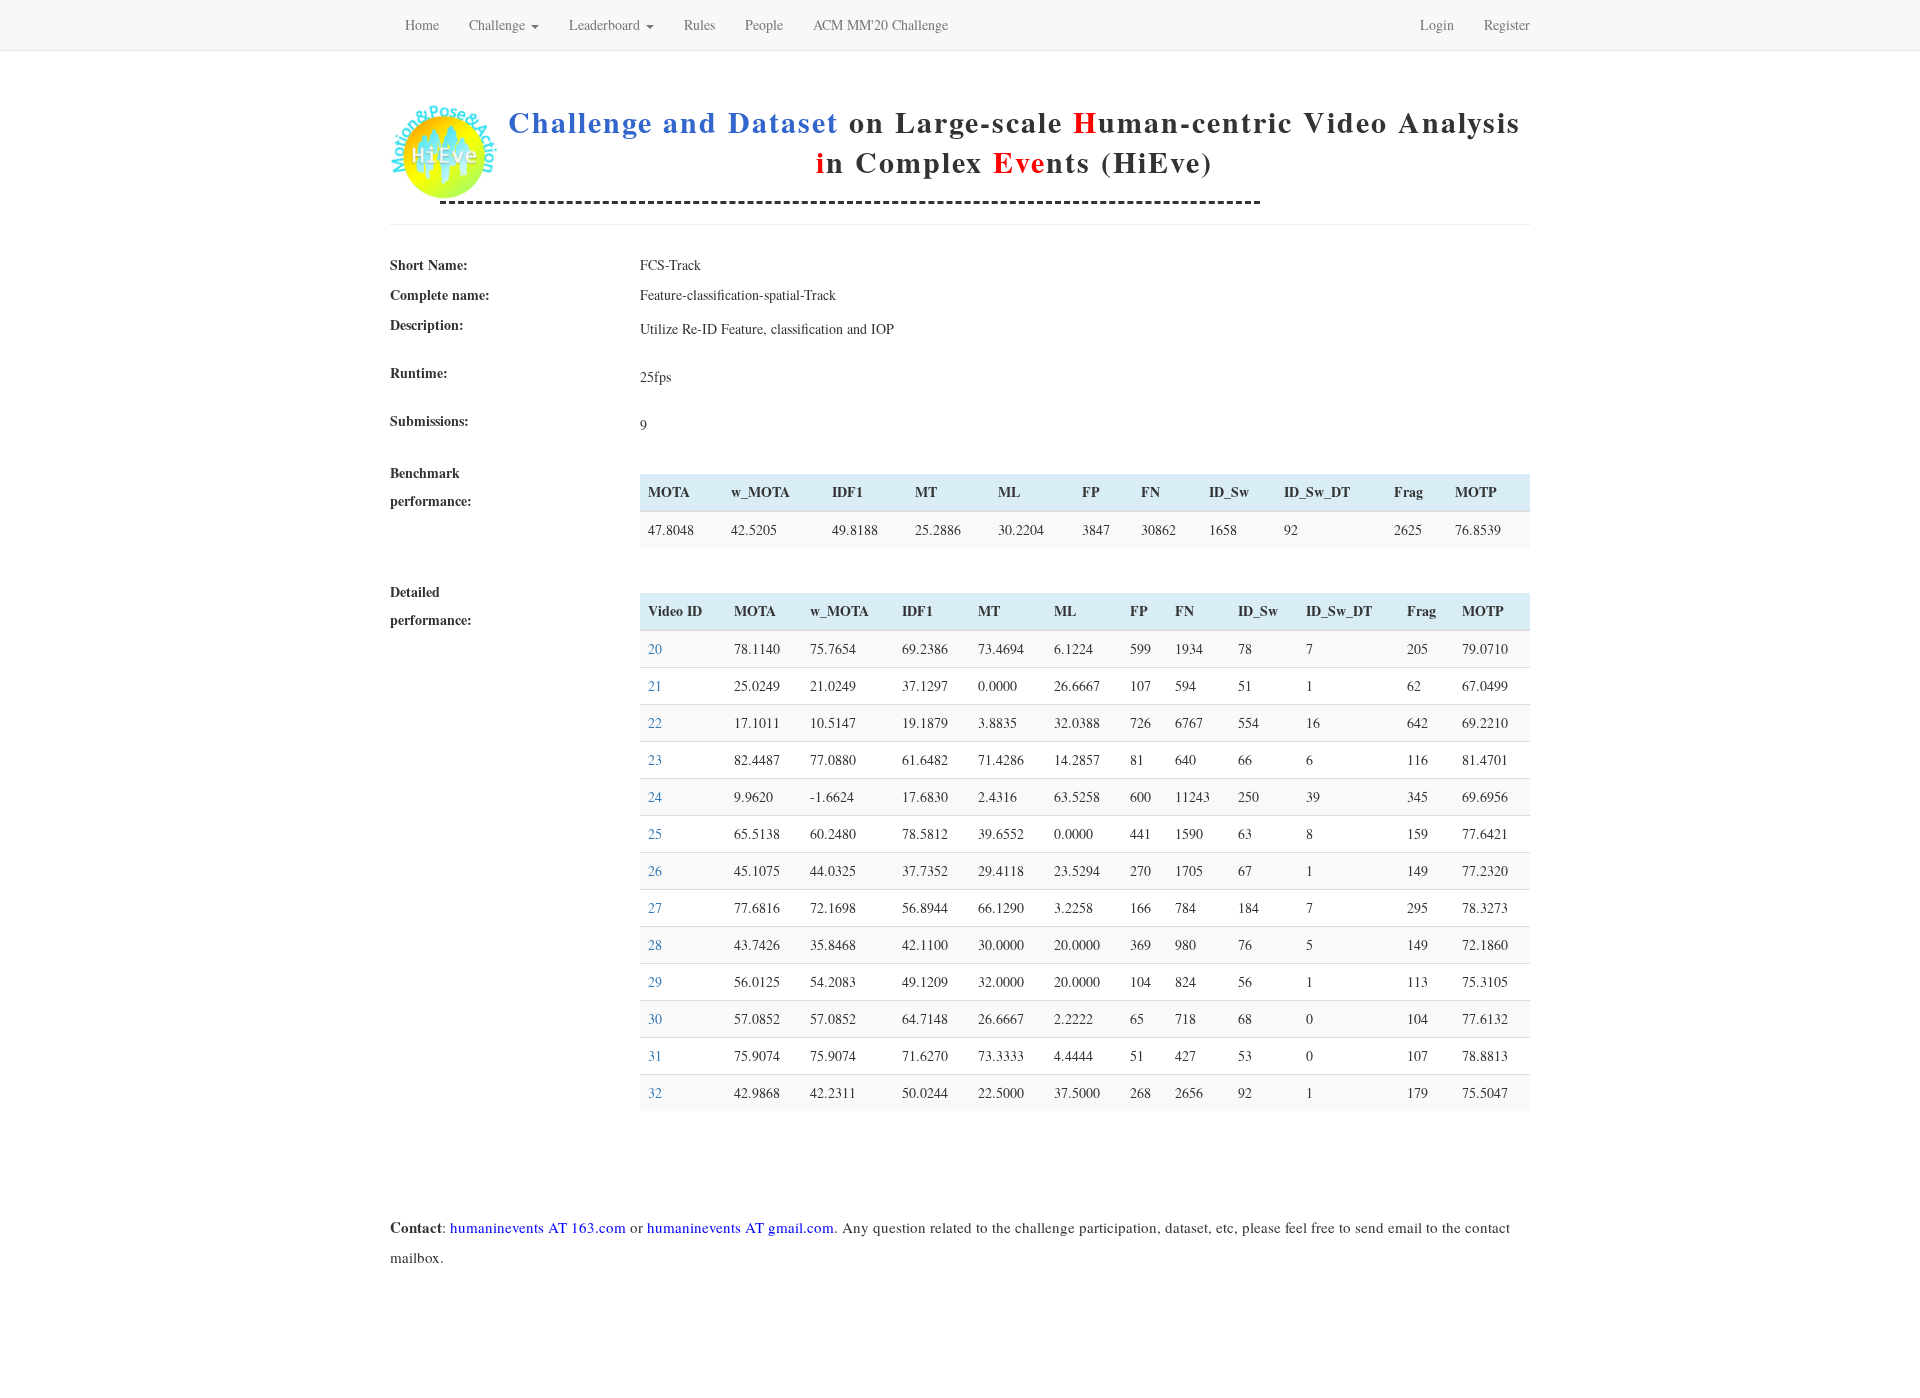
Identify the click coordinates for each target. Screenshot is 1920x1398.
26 (655, 870)
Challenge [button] (499, 24)
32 (655, 1092)
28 (655, 944)
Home (422, 24)
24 (655, 796)
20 (655, 648)
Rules (699, 24)
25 (655, 833)
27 (655, 907)
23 (655, 759)
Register (1507, 24)
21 (655, 685)
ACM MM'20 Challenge (880, 24)
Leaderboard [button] (606, 24)
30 (655, 1018)
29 (655, 981)
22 (655, 722)
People (764, 24)
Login (1437, 24)
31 (655, 1055)
